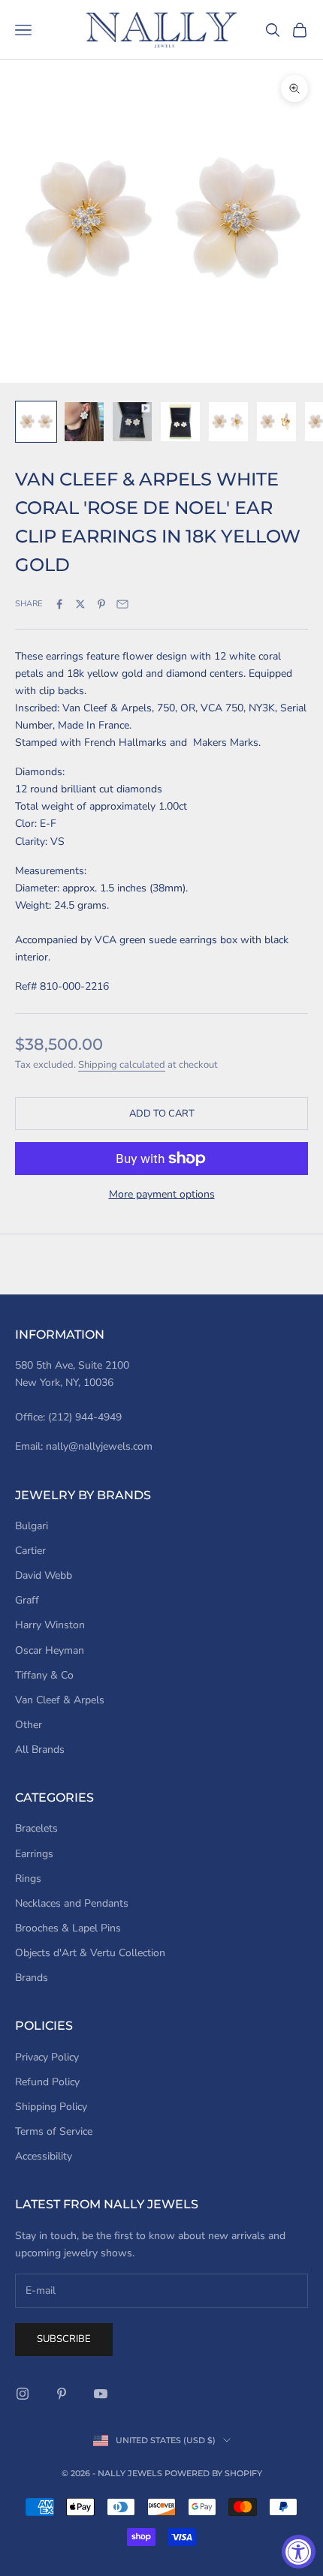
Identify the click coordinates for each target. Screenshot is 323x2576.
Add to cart (162, 1114)
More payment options (162, 1194)
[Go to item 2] (84, 422)
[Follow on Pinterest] (62, 2394)
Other (29, 1725)
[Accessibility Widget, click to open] (299, 2552)
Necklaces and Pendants (72, 1903)
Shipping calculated (122, 1065)
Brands (32, 1978)
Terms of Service (54, 2131)
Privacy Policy (47, 2057)
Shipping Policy (51, 2107)
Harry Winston (50, 1625)
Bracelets (36, 1828)
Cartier (30, 1551)
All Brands (40, 1749)
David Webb (44, 1575)
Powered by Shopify (213, 2473)
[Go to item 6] (276, 422)
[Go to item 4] (180, 422)
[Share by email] (122, 604)
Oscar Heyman (50, 1650)
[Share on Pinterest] (101, 604)
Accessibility (44, 2156)
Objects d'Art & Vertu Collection (90, 1953)
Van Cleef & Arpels (60, 1700)
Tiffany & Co (44, 1675)
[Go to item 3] (132, 422)
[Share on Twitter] (80, 604)
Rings (28, 1879)
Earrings (34, 1854)
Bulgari (32, 1526)
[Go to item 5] (228, 422)
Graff (27, 1600)
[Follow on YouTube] (101, 2394)
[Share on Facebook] (59, 604)
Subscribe (64, 2339)
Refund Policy (47, 2082)
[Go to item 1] (36, 422)
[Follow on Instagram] (23, 2394)
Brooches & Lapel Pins (68, 1928)
